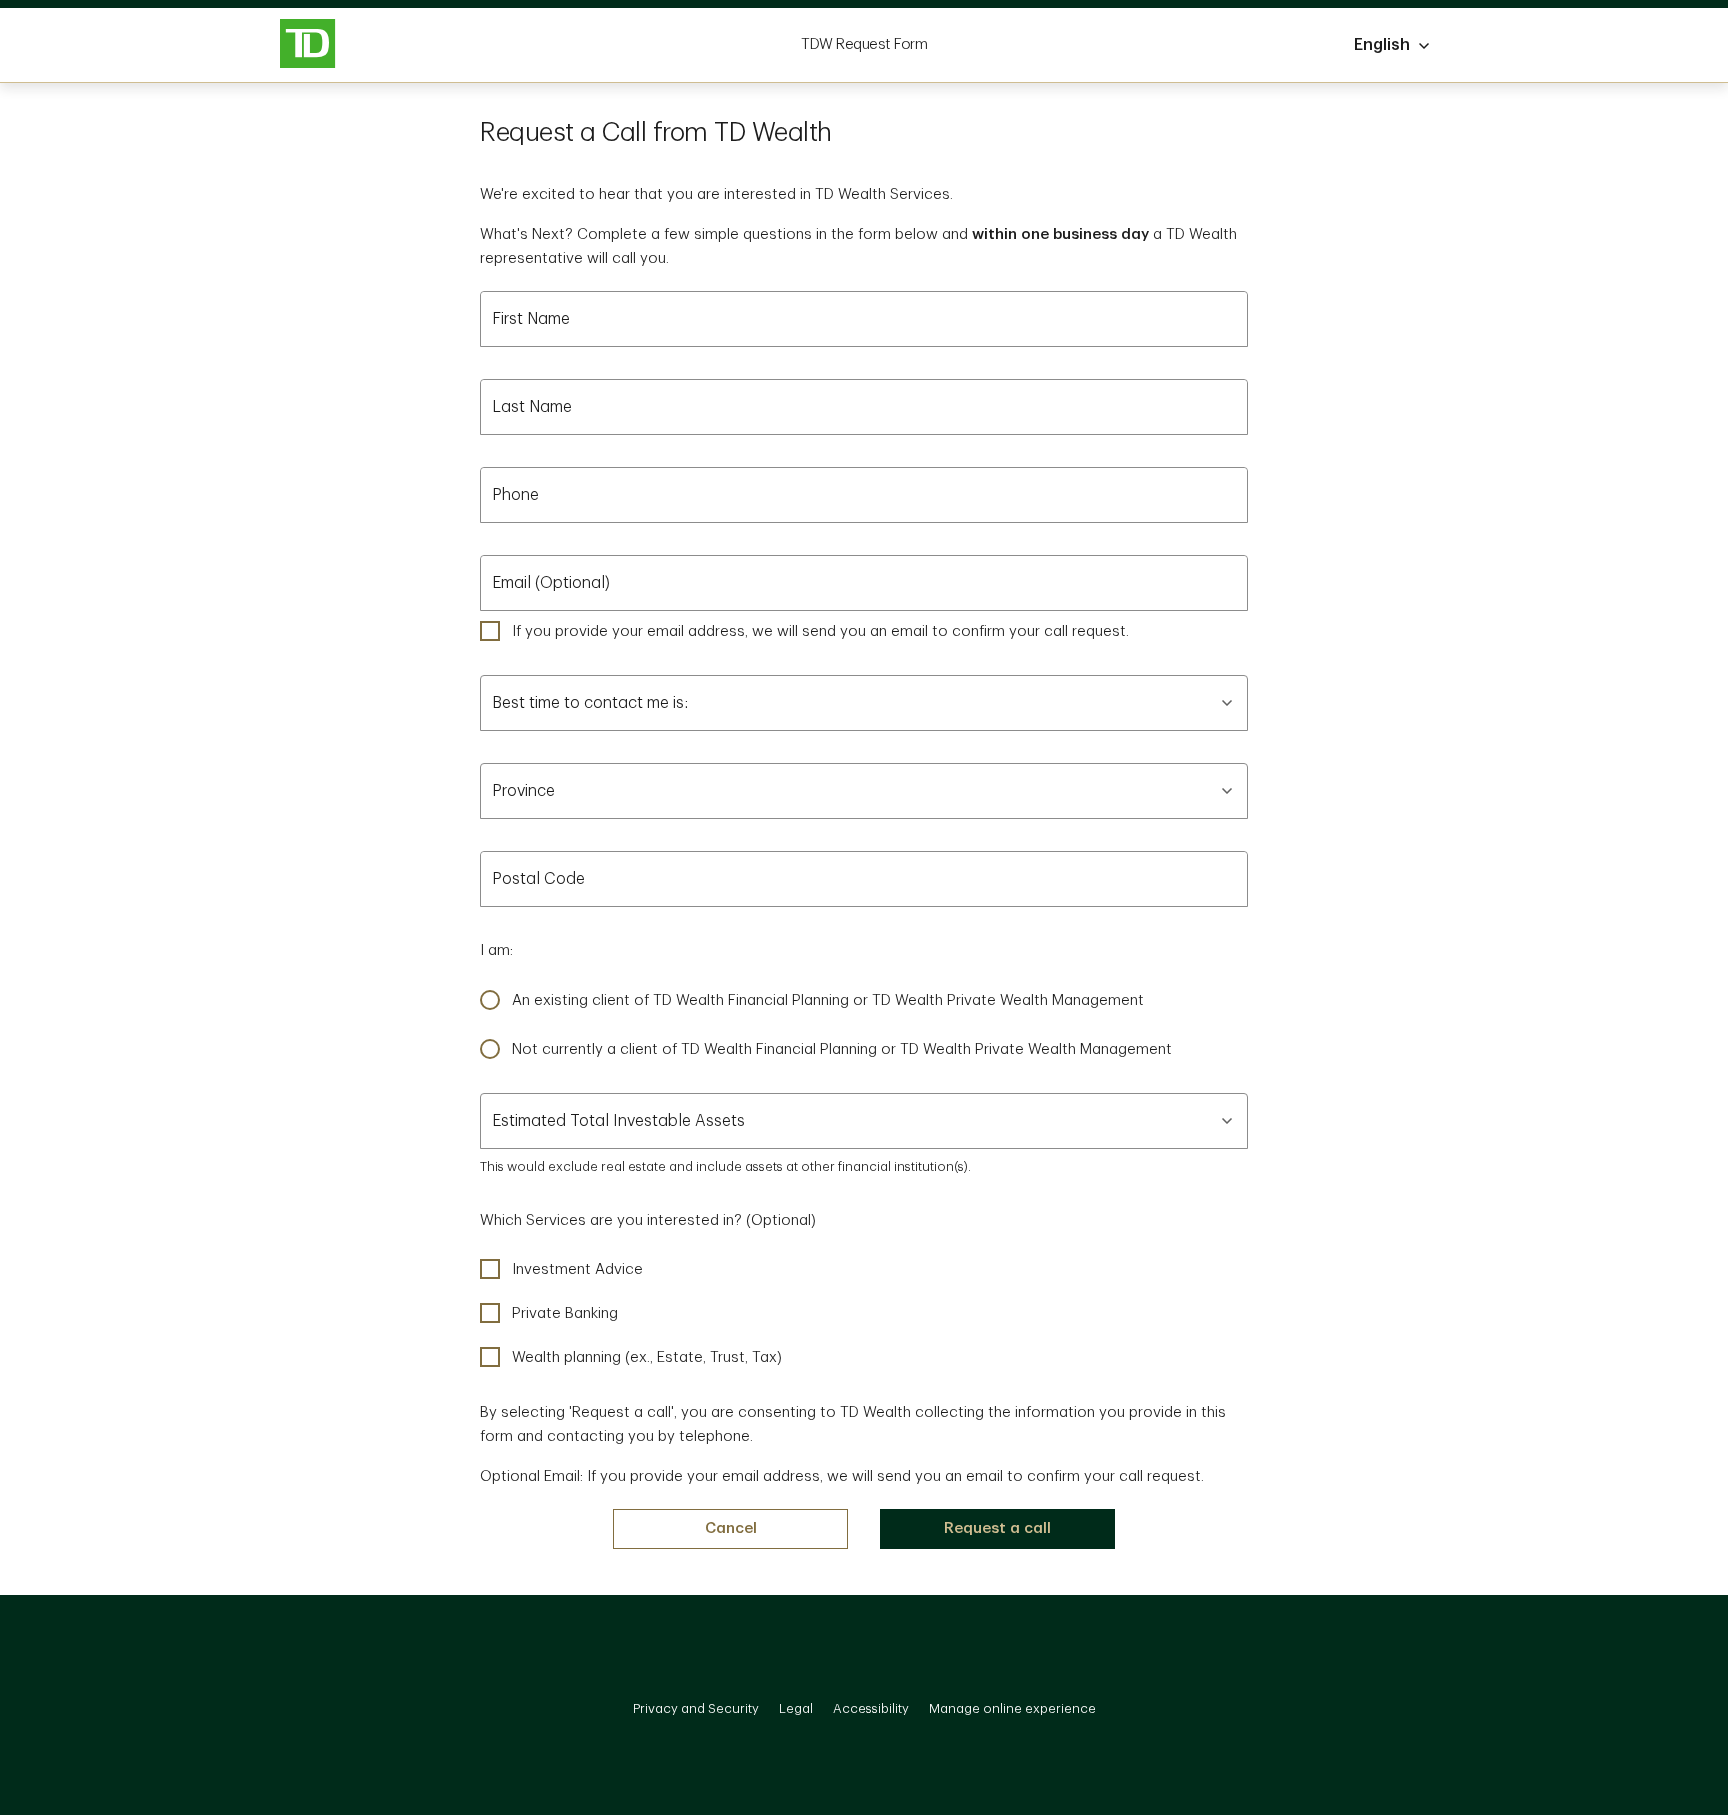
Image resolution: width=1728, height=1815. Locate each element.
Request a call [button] (997, 1528)
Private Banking (565, 1313)
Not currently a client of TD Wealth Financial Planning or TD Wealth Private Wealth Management (842, 1049)
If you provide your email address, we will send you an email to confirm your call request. (820, 631)
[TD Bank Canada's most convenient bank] (307, 45)
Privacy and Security (696, 1708)
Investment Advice (577, 1269)
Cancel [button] (731, 1528)
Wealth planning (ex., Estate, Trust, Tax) (647, 1357)
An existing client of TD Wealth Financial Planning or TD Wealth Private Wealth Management (828, 1000)
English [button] (1382, 45)
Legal (796, 1708)
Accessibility (871, 1708)
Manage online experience (1012, 1708)
